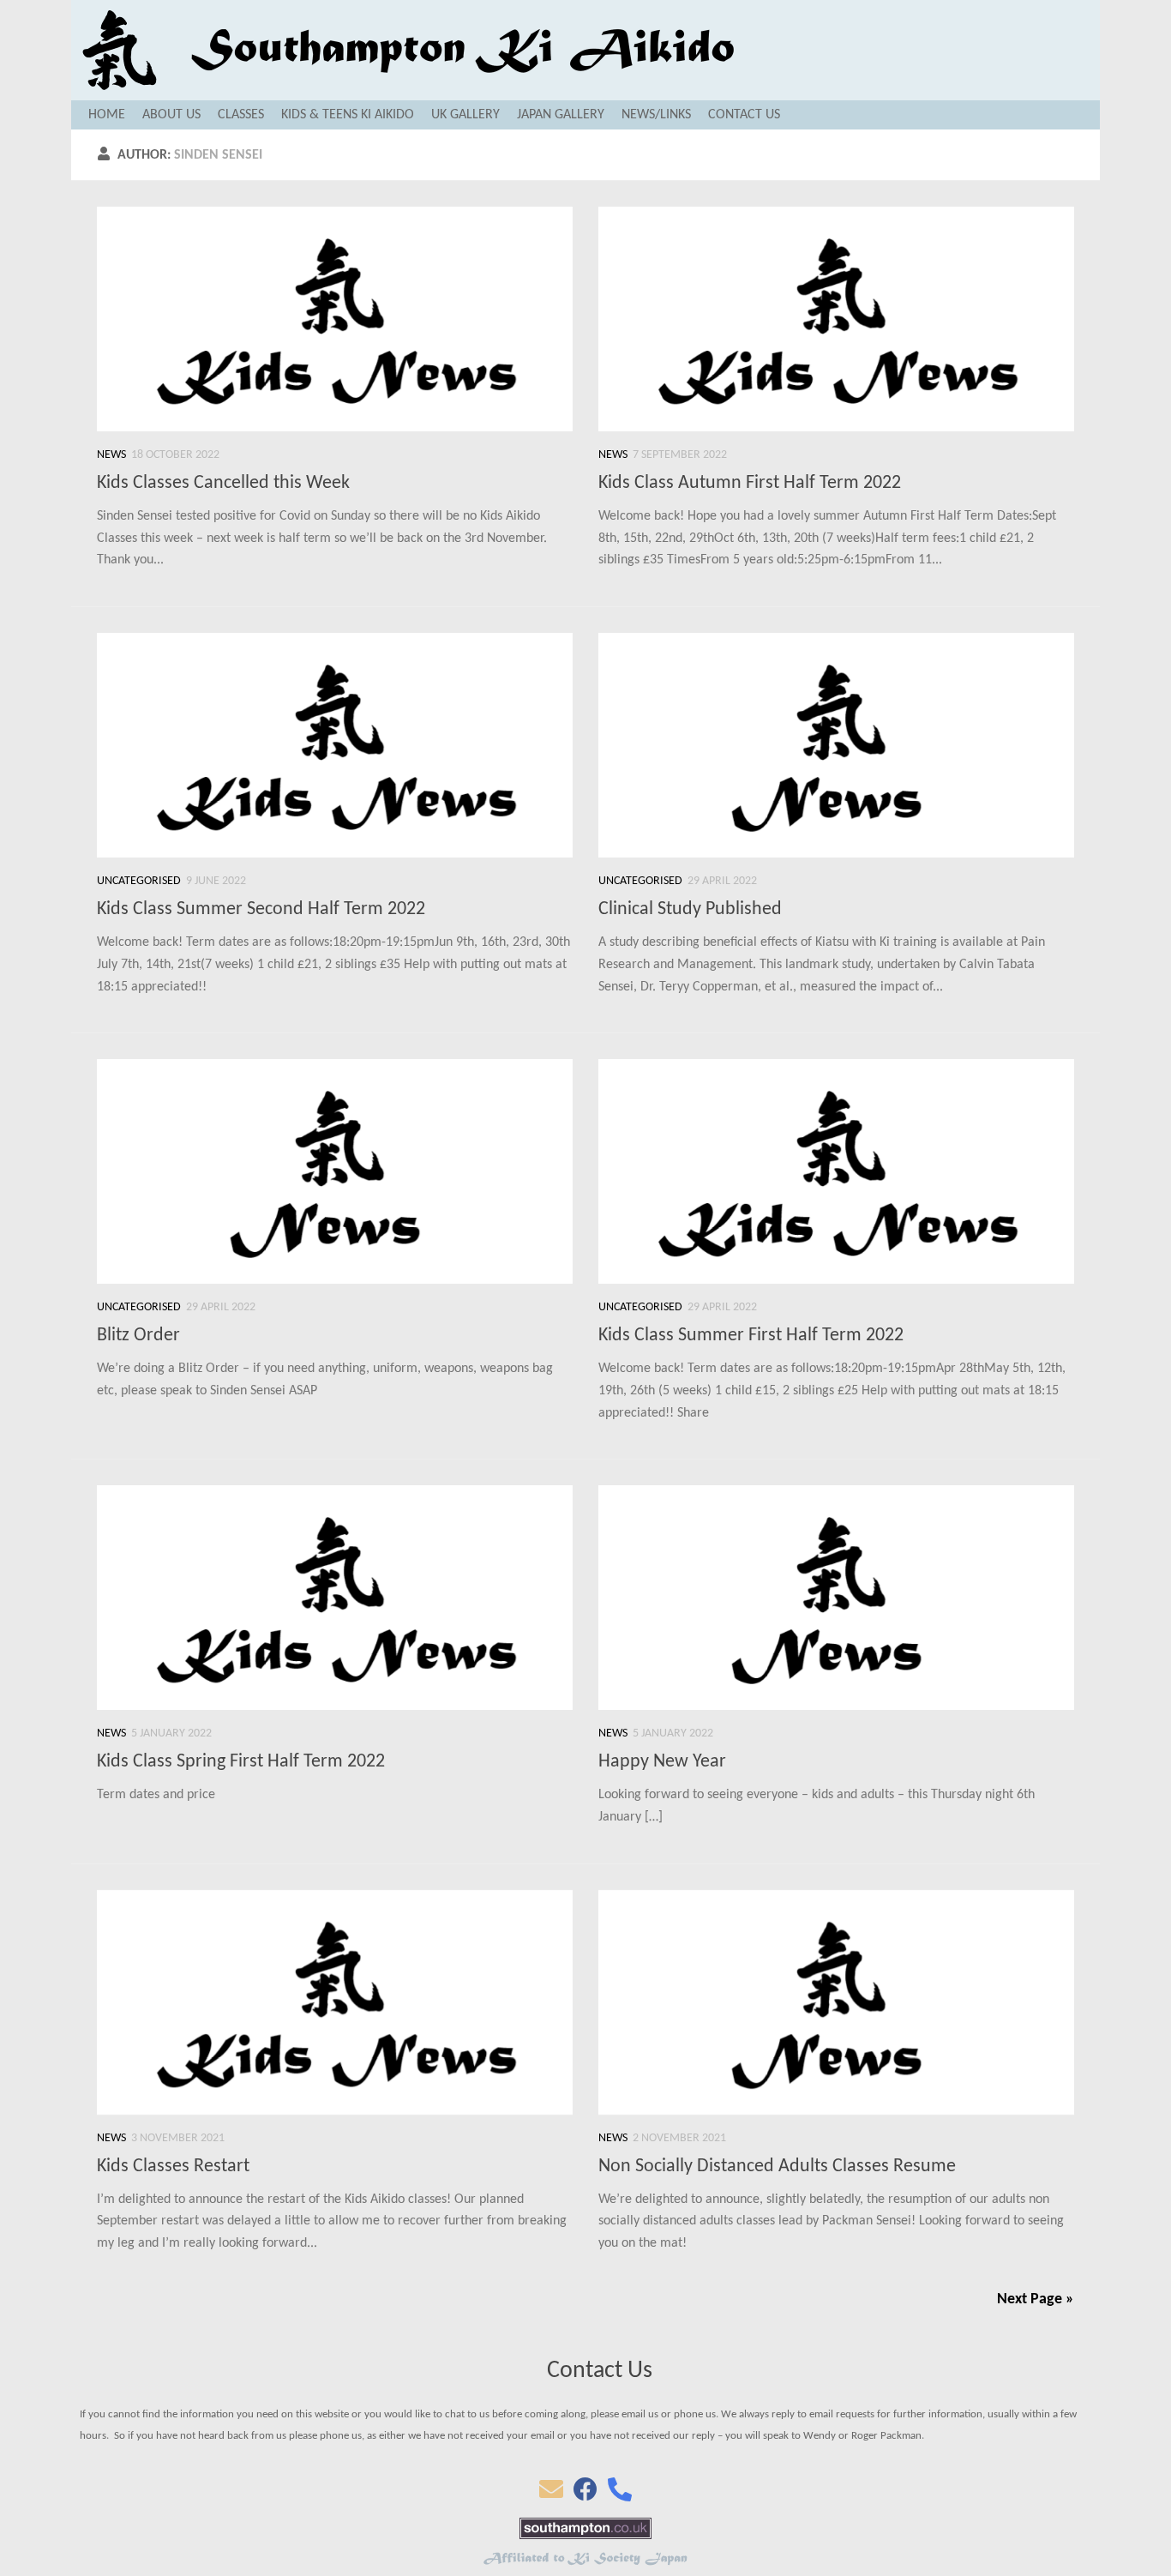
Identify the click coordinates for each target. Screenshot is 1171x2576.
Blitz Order (138, 1336)
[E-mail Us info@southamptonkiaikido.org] (551, 2495)
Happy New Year (662, 1762)
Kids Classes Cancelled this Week (223, 483)
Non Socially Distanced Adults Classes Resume (777, 2167)
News (111, 455)
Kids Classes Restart (173, 2167)
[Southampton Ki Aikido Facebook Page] (585, 2495)
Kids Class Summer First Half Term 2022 (751, 1336)
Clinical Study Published (690, 909)
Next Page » (1036, 2299)
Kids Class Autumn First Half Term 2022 (750, 483)
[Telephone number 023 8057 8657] (620, 2495)
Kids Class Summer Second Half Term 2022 (261, 909)
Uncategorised (139, 881)
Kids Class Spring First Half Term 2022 (241, 1762)
